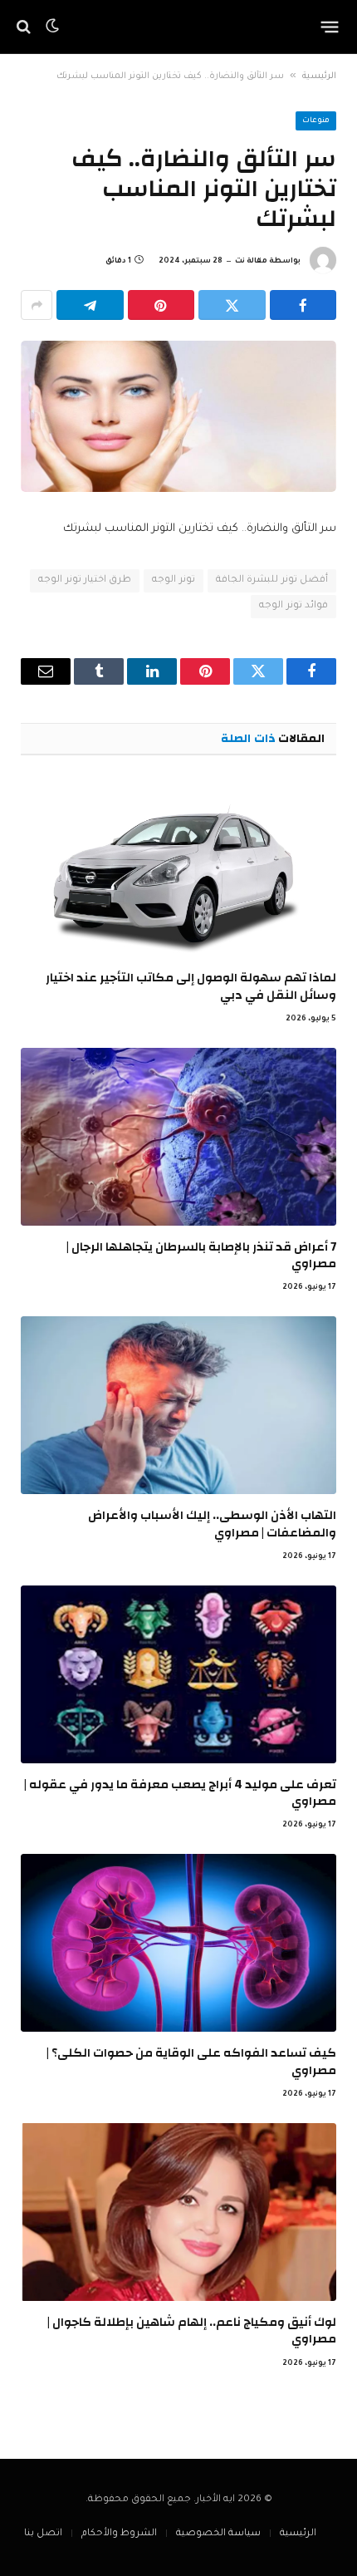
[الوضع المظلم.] (52, 27)
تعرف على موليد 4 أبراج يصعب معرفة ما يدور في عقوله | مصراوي (180, 1793)
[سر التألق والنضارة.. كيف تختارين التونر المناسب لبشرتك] (178, 416)
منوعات (316, 121)
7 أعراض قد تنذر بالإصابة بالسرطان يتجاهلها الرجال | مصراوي (201, 1255)
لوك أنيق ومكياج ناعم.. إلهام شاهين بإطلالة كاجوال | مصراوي (192, 2330)
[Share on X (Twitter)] (232, 305)
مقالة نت (251, 262)
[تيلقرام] (90, 305)
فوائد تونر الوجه (293, 606)
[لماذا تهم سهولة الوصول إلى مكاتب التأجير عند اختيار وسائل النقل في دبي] (178, 868)
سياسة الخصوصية (218, 2534)
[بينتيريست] (161, 305)
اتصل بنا (43, 2534)
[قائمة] (330, 27)
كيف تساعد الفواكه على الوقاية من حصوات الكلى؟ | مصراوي (191, 2061)
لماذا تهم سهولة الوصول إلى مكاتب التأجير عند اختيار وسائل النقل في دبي (191, 986)
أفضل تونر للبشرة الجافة (272, 580)
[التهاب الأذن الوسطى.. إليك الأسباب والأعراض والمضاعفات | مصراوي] (178, 1405)
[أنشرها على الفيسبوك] (303, 305)
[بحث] (25, 27)
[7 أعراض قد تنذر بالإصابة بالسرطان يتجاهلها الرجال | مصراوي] (178, 1137)
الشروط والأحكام (119, 2534)
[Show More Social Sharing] (37, 305)
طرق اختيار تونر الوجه (85, 580)
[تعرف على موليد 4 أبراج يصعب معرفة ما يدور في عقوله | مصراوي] (178, 1674)
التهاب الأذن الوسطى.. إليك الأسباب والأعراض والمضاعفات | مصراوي (212, 1524)
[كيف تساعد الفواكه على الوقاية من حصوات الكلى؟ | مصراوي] (178, 1943)
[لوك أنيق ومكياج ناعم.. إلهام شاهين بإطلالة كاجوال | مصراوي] (178, 2212)
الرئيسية (319, 76)
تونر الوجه (173, 580)
